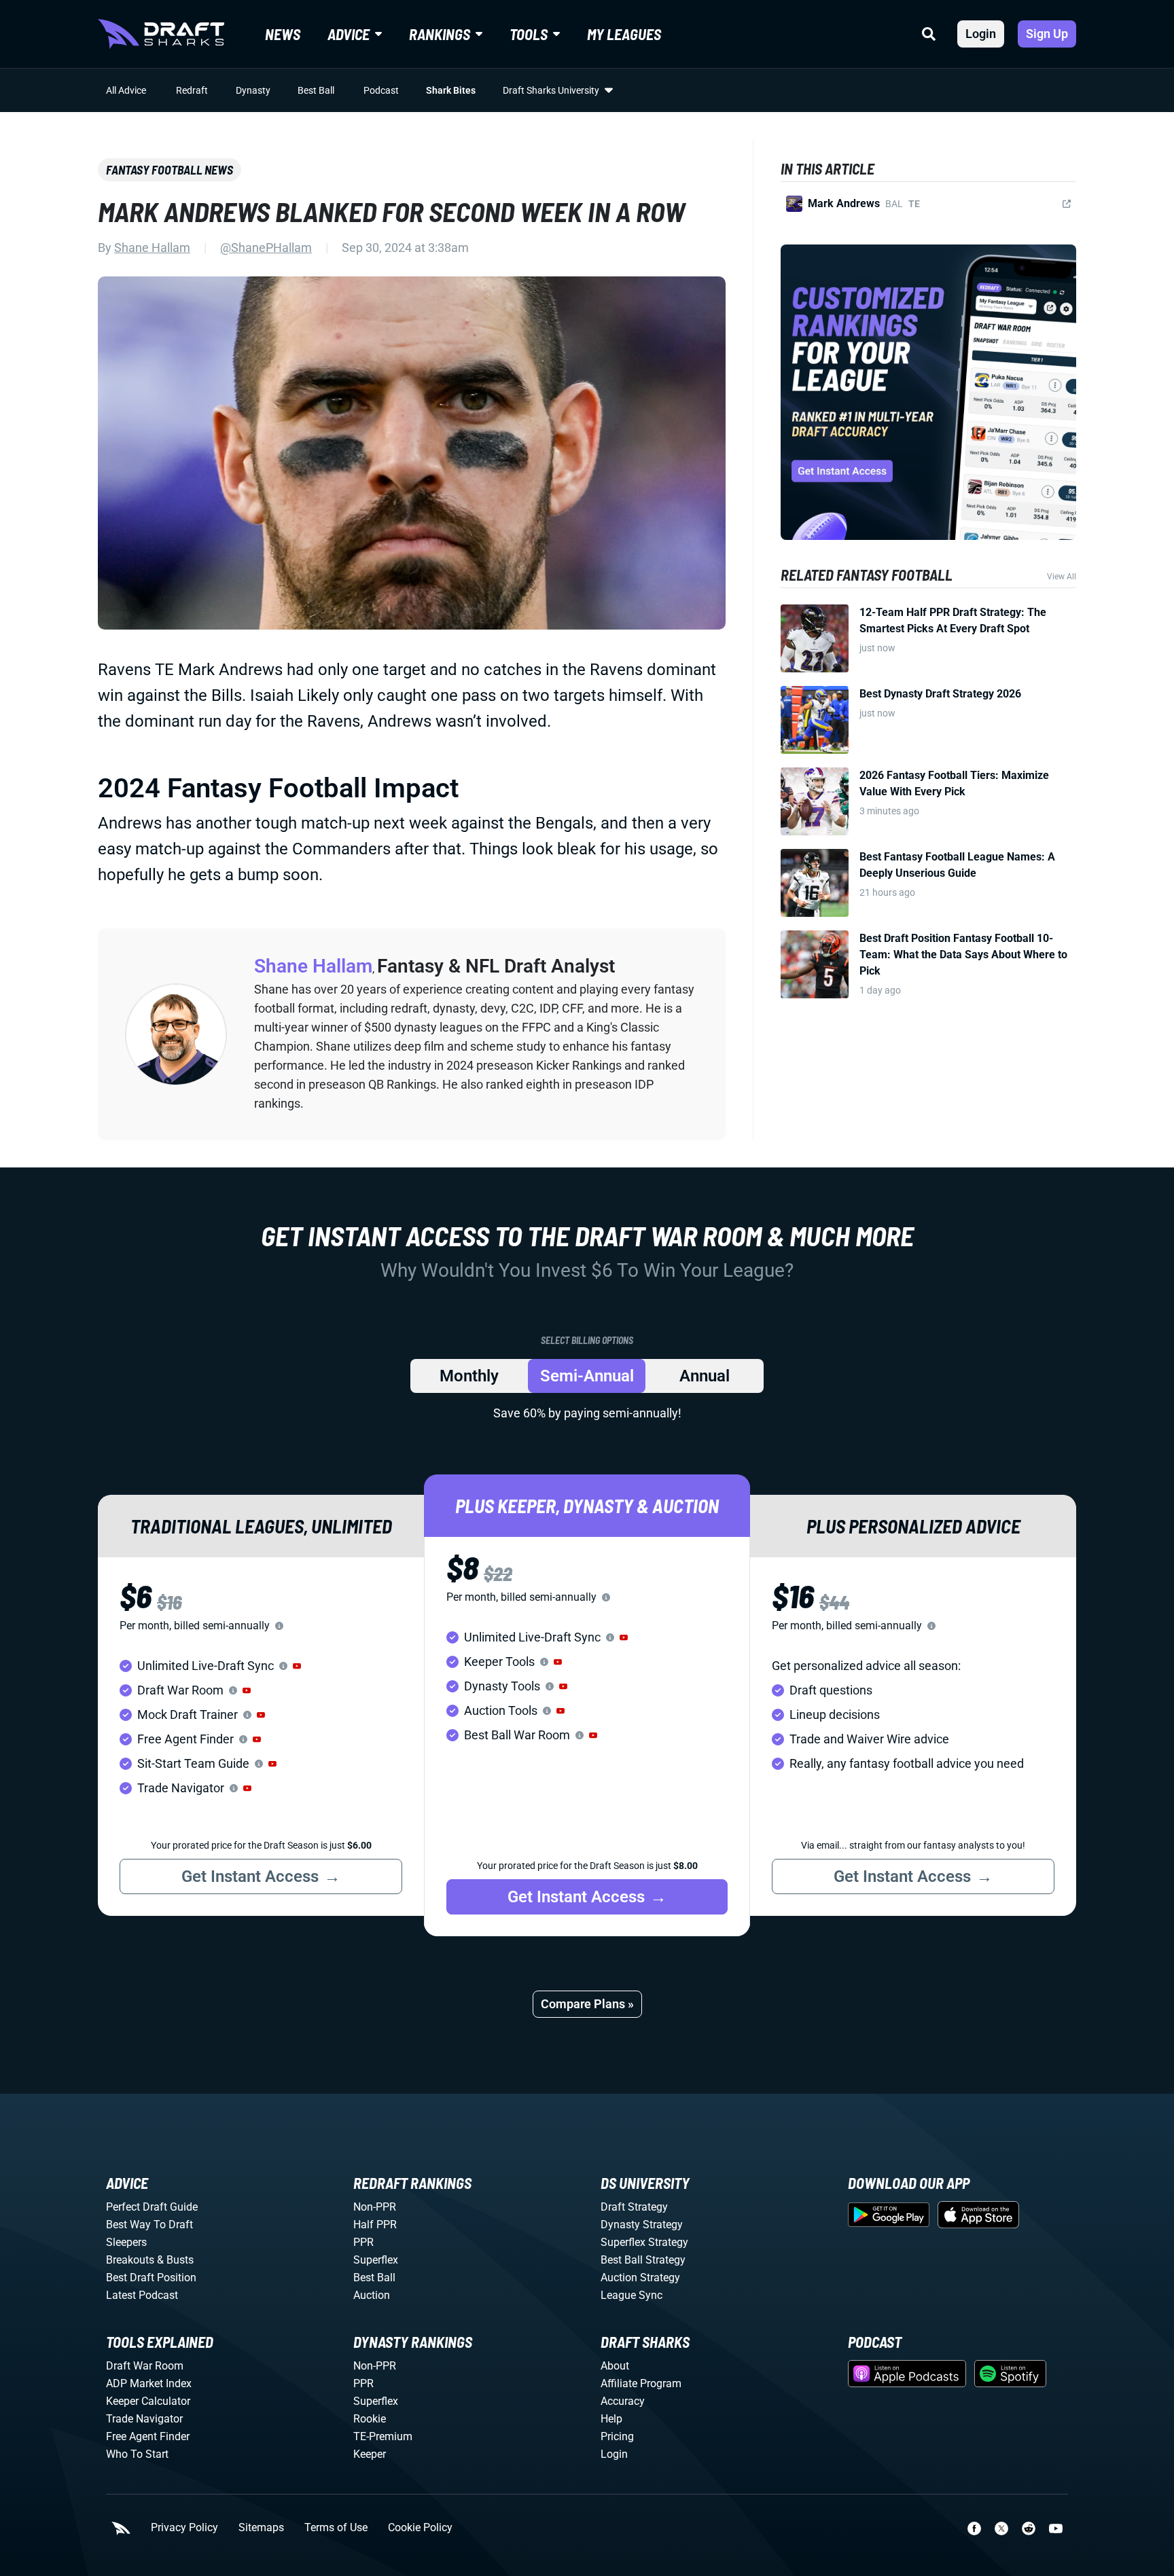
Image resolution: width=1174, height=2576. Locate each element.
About (615, 2366)
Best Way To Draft (149, 2225)
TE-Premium (383, 2436)
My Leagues (624, 34)
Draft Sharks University (551, 90)
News (283, 34)
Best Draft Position (151, 2278)
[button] (297, 1666)
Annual (705, 1376)
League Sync (632, 2295)
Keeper (370, 2454)
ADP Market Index (149, 2383)
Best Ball (316, 90)
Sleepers (126, 2242)
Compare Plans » (587, 2004)
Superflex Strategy (644, 2242)
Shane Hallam (152, 248)
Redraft (192, 90)
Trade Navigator (144, 2419)
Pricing (617, 2436)
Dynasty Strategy (642, 2225)
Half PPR (375, 2225)
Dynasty (253, 90)
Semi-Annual (587, 1376)
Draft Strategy (634, 2207)
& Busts (175, 2260)
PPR (363, 2242)
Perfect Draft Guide (152, 2207)
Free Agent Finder (148, 2436)
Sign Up (1047, 34)
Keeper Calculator (148, 2401)
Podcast (381, 90)
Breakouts (130, 2260)
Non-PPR (375, 2207)
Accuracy (623, 2401)
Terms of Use (336, 2528)
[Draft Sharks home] (161, 34)
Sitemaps (261, 2528)
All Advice (126, 90)
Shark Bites (451, 90)
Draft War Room (145, 2366)
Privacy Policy (184, 2528)
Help (611, 2419)
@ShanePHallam (266, 248)
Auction (372, 2295)
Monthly (469, 1376)
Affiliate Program (641, 2383)
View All (1062, 577)
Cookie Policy (420, 2528)
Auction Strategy (640, 2278)
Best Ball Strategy (643, 2260)
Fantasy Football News (170, 170)
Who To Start (137, 2454)
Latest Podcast (142, 2295)
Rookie (370, 2419)
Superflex (376, 2260)
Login (981, 34)
